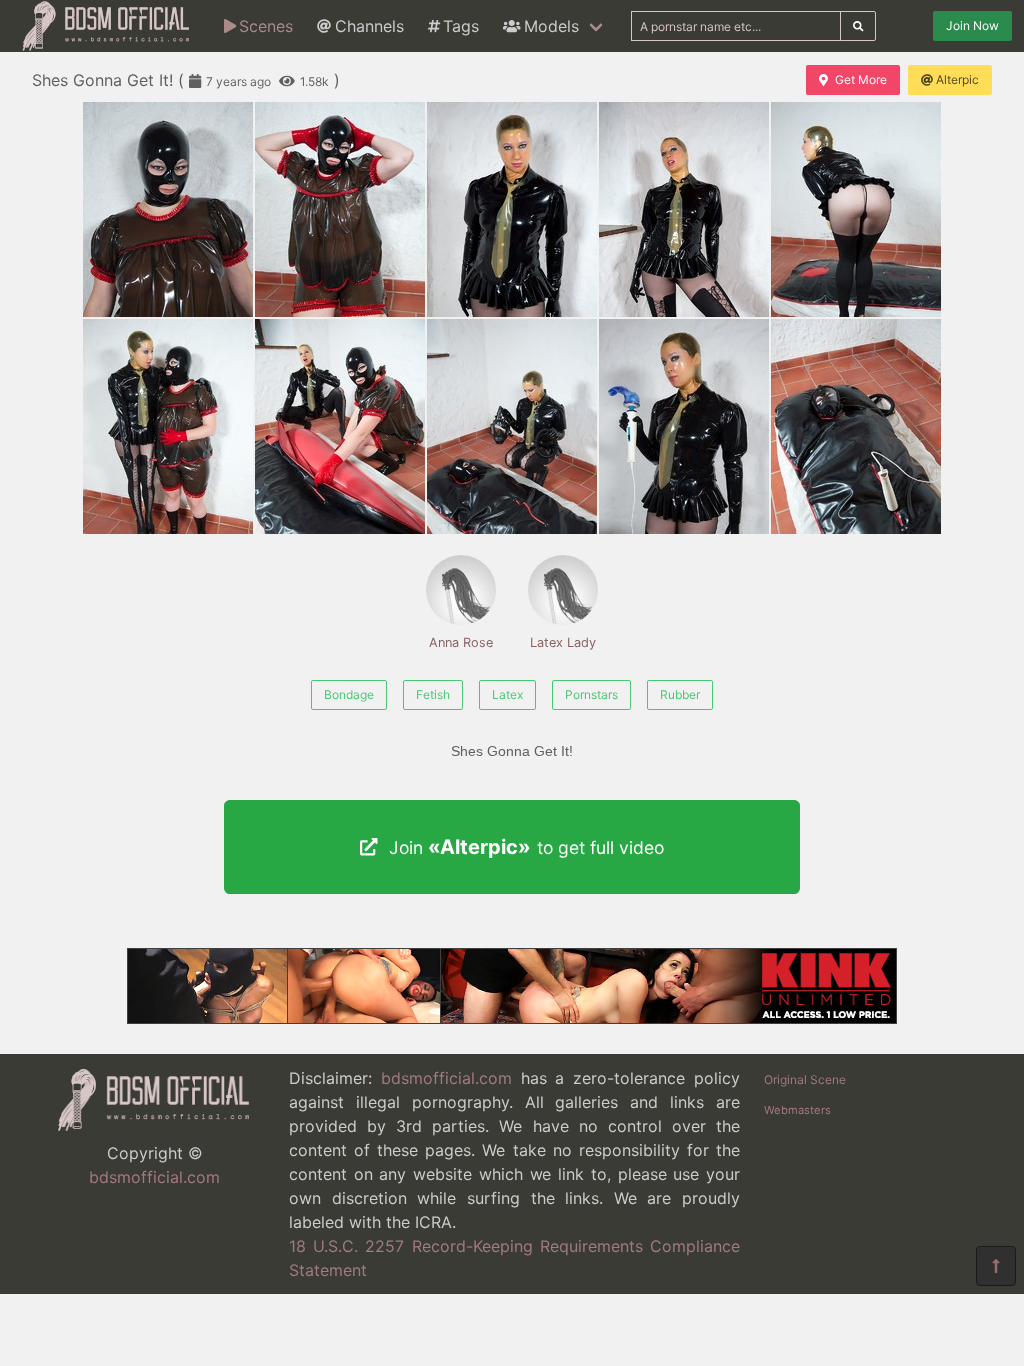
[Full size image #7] (512, 426)
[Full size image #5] (168, 426)
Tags (461, 26)
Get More (861, 79)
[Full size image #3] (684, 209)
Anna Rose (461, 642)
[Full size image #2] (512, 209)
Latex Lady (563, 642)
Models (551, 26)
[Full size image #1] (340, 209)
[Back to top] (996, 1266)
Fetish (433, 694)
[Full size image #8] (684, 426)
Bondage (349, 694)
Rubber (680, 694)
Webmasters (797, 1110)
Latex (507, 694)
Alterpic (957, 79)
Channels (369, 26)
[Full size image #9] (856, 426)
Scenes (266, 26)
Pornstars (591, 694)
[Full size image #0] (168, 209)
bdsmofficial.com (154, 1177)
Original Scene (805, 1079)
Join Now (972, 25)
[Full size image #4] (856, 209)
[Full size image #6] (340, 426)
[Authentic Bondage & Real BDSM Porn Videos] (512, 1018)
